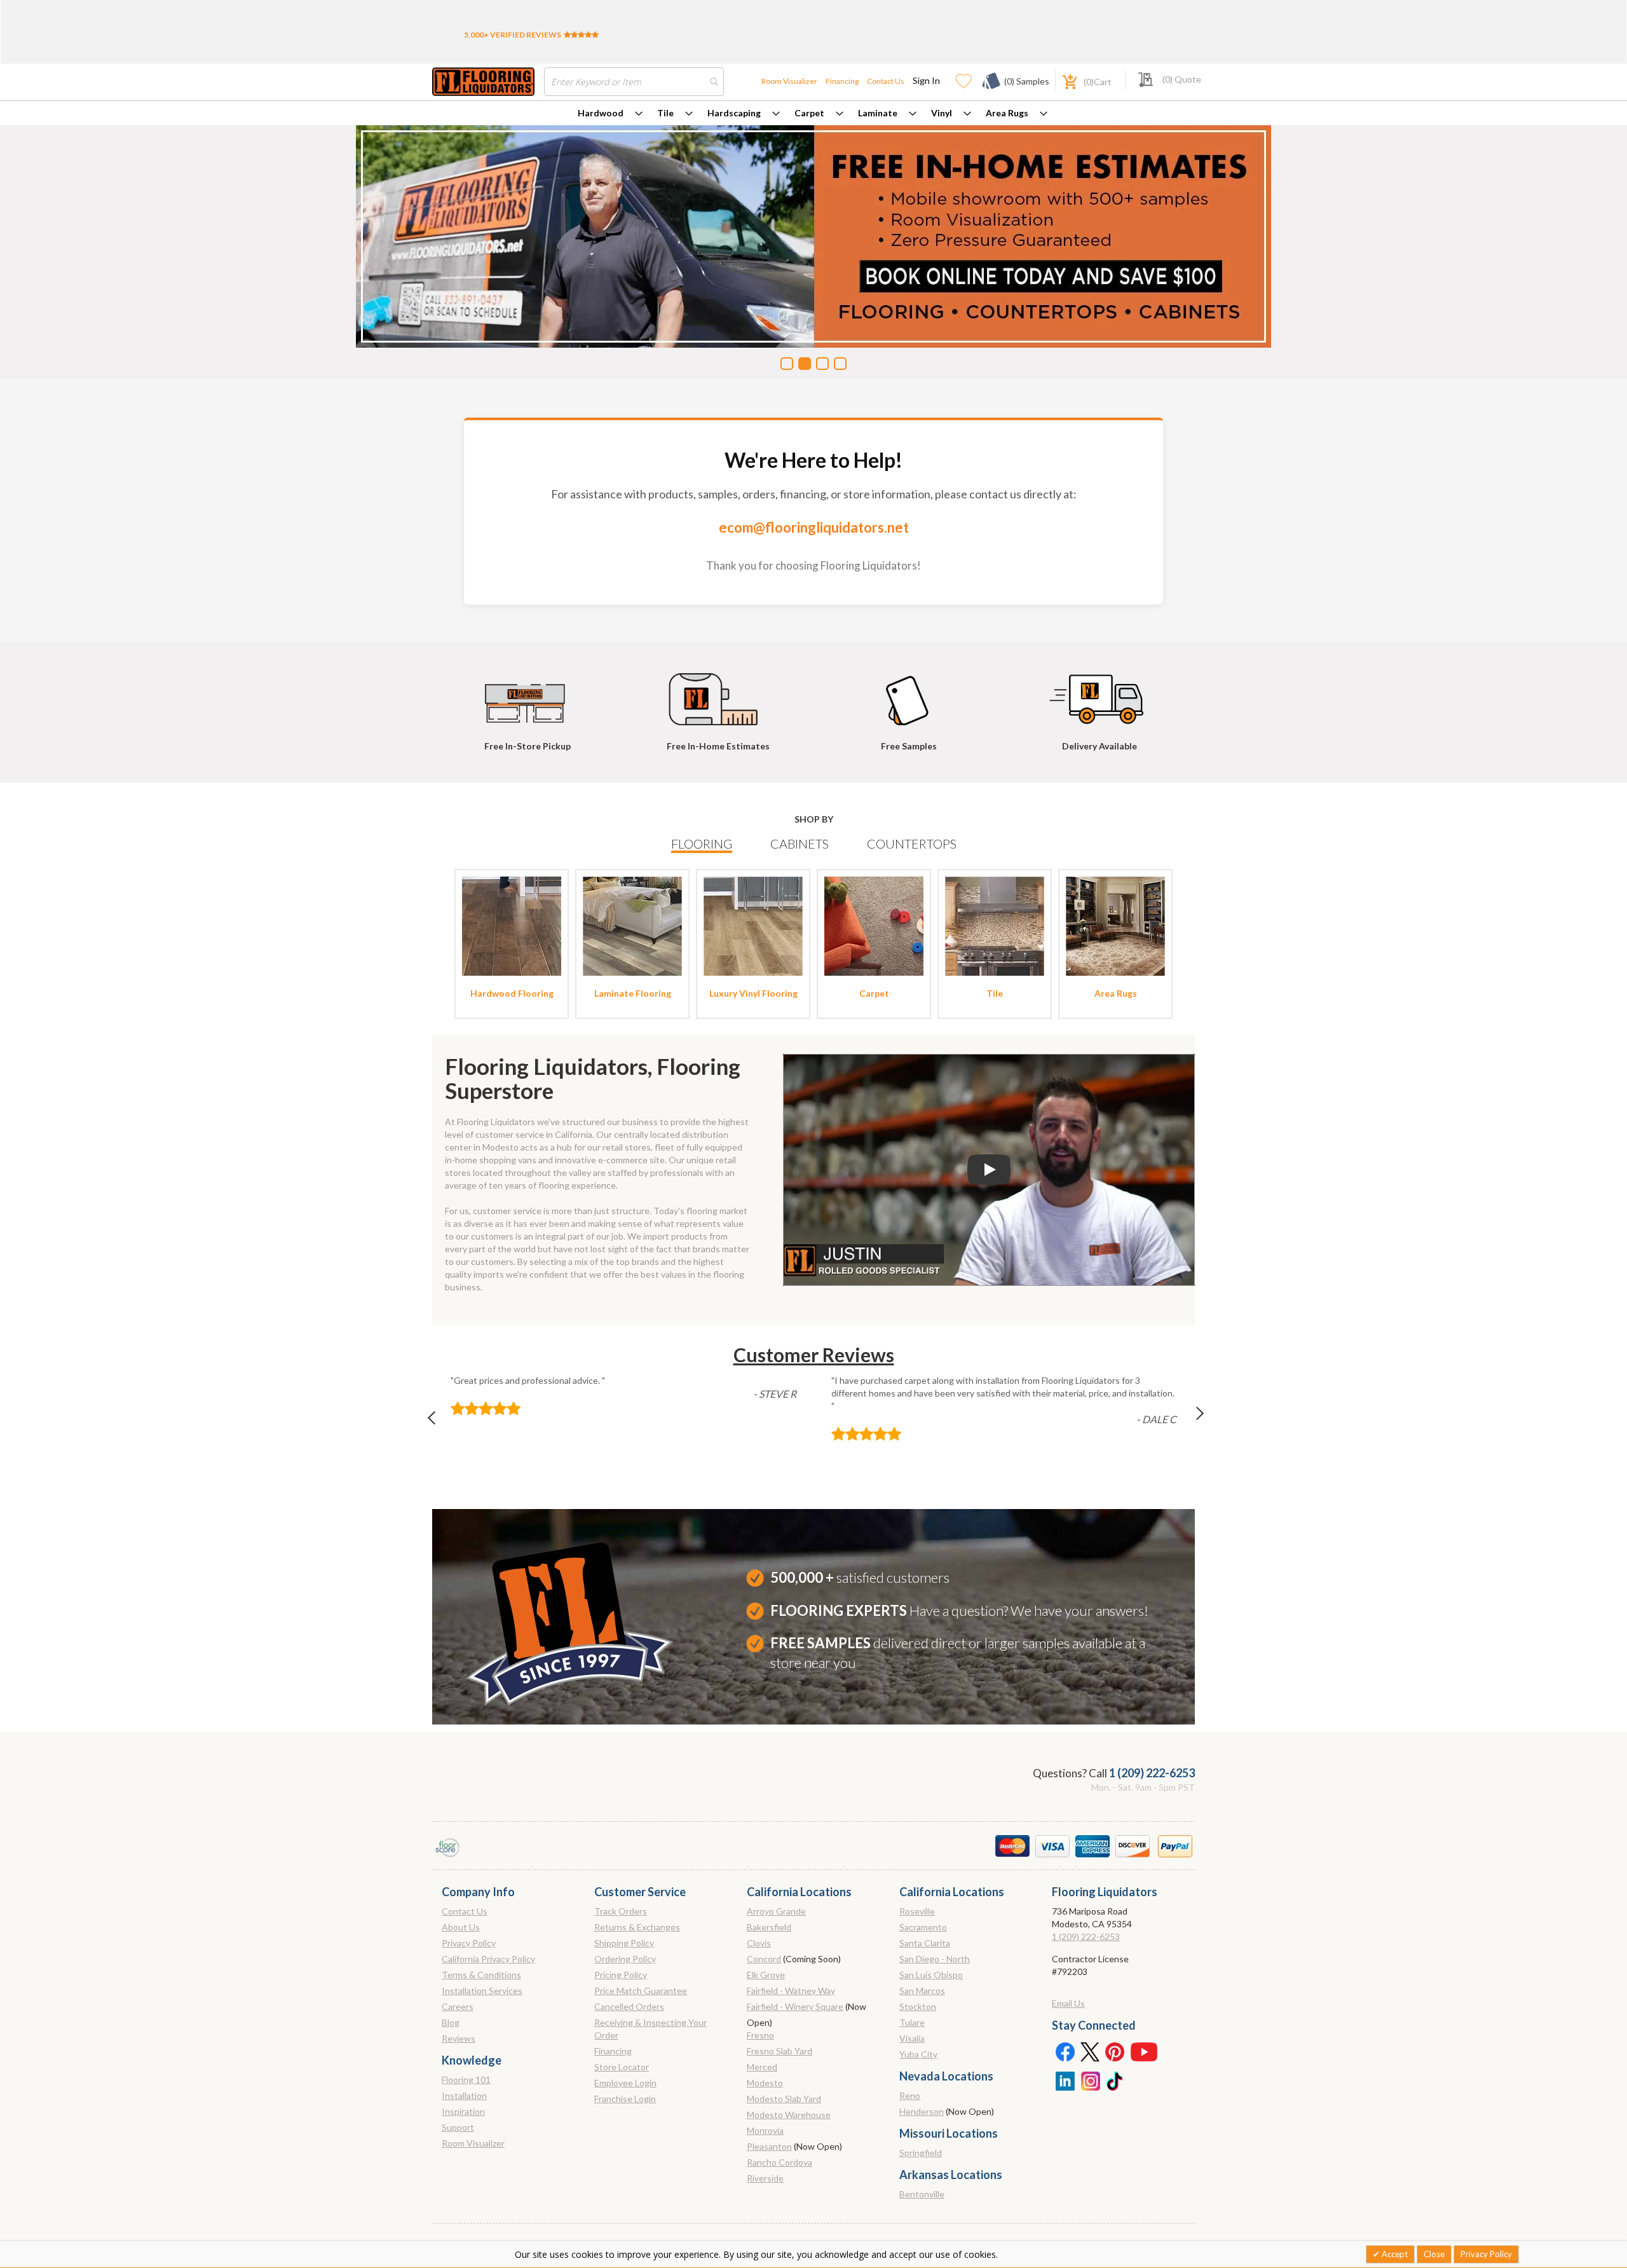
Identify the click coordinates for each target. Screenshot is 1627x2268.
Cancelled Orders (629, 2006)
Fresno (760, 2035)
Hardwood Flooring (512, 993)
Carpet (809, 113)
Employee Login (625, 2083)
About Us (461, 1927)
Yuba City (918, 2054)
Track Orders (621, 1911)
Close (1434, 2254)
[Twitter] (1090, 2051)
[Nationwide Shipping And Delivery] (1099, 693)
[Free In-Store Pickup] (528, 693)
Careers (458, 2006)
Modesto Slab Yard (784, 2099)
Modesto (765, 2083)
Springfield (921, 2153)
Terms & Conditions (481, 1975)
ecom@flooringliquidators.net (814, 527)
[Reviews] (581, 35)
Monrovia (765, 2130)
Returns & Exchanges (637, 1927)
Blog (451, 2022)
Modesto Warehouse (789, 2114)
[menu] (813, 113)
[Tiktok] (1115, 2080)
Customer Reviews (814, 1355)
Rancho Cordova (779, 2162)
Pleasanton (769, 2146)
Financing (842, 81)
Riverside (765, 2178)
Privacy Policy (469, 1943)
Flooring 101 (466, 2080)
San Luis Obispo (931, 1975)
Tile (665, 113)
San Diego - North (935, 1959)
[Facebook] (1065, 2051)
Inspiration (463, 2111)
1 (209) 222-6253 (1152, 1773)
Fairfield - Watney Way (791, 1991)
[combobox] (634, 82)
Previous (438, 1421)
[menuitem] (610, 113)
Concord (764, 1959)
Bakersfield (769, 1927)
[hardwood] (512, 925)
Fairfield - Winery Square (795, 2006)
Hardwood (601, 113)
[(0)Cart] (1063, 80)
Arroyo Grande (776, 1911)
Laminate (878, 113)
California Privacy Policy (488, 1959)
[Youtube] (1144, 2051)
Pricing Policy (621, 1975)
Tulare (912, 2022)
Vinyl (942, 113)
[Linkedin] (1065, 2080)
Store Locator (622, 2067)
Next (1189, 1421)
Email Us (1068, 2003)
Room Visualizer (789, 81)
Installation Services (482, 1991)
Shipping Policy (624, 1943)
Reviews (459, 2038)
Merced (762, 2067)
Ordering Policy (625, 1959)
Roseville (917, 1911)
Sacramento (923, 1927)
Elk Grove (766, 1975)
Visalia (912, 2038)
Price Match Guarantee (641, 1991)
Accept (1394, 2254)
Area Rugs (1007, 113)
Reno (910, 2095)
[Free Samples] (909, 693)
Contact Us (886, 81)
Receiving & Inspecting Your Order (650, 2029)
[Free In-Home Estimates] (718, 693)
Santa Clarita (925, 1943)
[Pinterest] (1115, 2051)
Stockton (918, 2006)
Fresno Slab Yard (779, 2051)
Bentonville (922, 2194)
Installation (464, 2095)
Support (458, 2127)
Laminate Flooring (633, 993)
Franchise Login (625, 2099)
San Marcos (922, 1991)
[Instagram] (1090, 2080)
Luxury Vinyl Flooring (753, 993)
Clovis (759, 1943)
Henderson (922, 2111)
